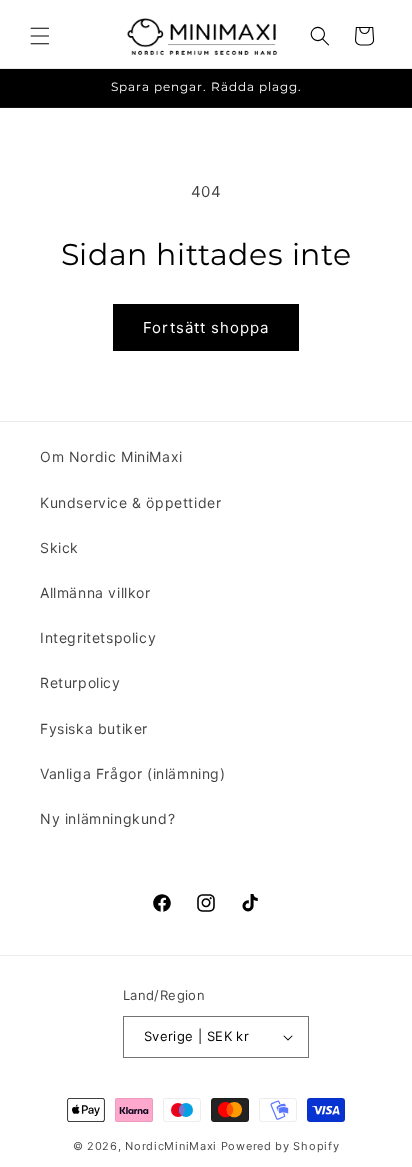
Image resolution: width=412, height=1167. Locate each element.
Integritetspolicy (98, 637)
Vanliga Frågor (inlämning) (133, 773)
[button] (40, 36)
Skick (59, 547)
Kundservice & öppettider (130, 502)
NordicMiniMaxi (171, 1146)
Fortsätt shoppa (206, 327)
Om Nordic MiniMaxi (111, 456)
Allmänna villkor (95, 592)
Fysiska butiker (94, 728)
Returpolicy (80, 682)
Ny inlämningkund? (107, 818)
